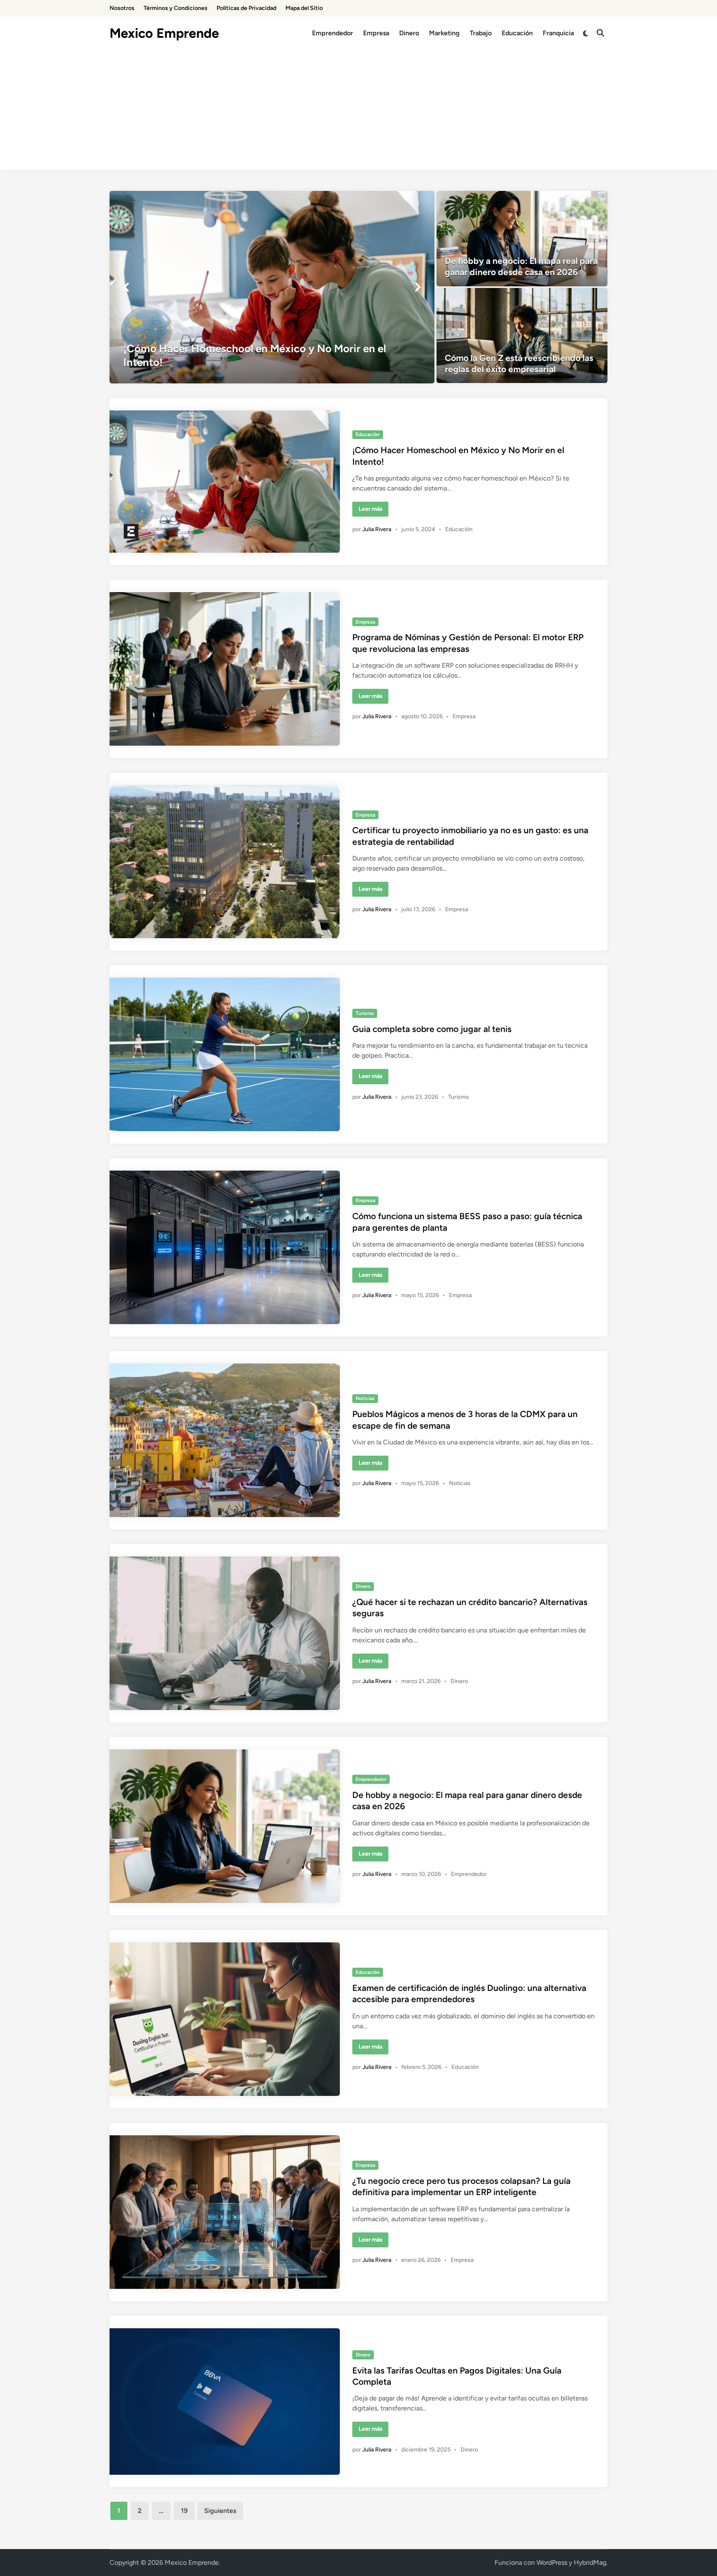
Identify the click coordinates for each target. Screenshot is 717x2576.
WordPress (552, 2563)
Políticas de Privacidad (246, 8)
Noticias (365, 1398)
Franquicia (558, 33)
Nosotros (122, 8)
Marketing (444, 33)
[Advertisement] (358, 112)
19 (184, 2511)
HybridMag (590, 2563)
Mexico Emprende (164, 33)
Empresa (376, 33)
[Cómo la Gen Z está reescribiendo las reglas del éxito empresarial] (522, 336)
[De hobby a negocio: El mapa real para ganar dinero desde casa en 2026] (522, 239)
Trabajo (481, 33)
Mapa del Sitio (304, 8)
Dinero (409, 33)
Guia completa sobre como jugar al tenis (432, 1029)
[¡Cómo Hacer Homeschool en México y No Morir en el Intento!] (272, 287)
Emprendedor (333, 33)
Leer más (373, 511)
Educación (517, 33)
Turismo (365, 1013)
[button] (126, 287)
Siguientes (220, 2511)
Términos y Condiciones (176, 8)
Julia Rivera (377, 529)
